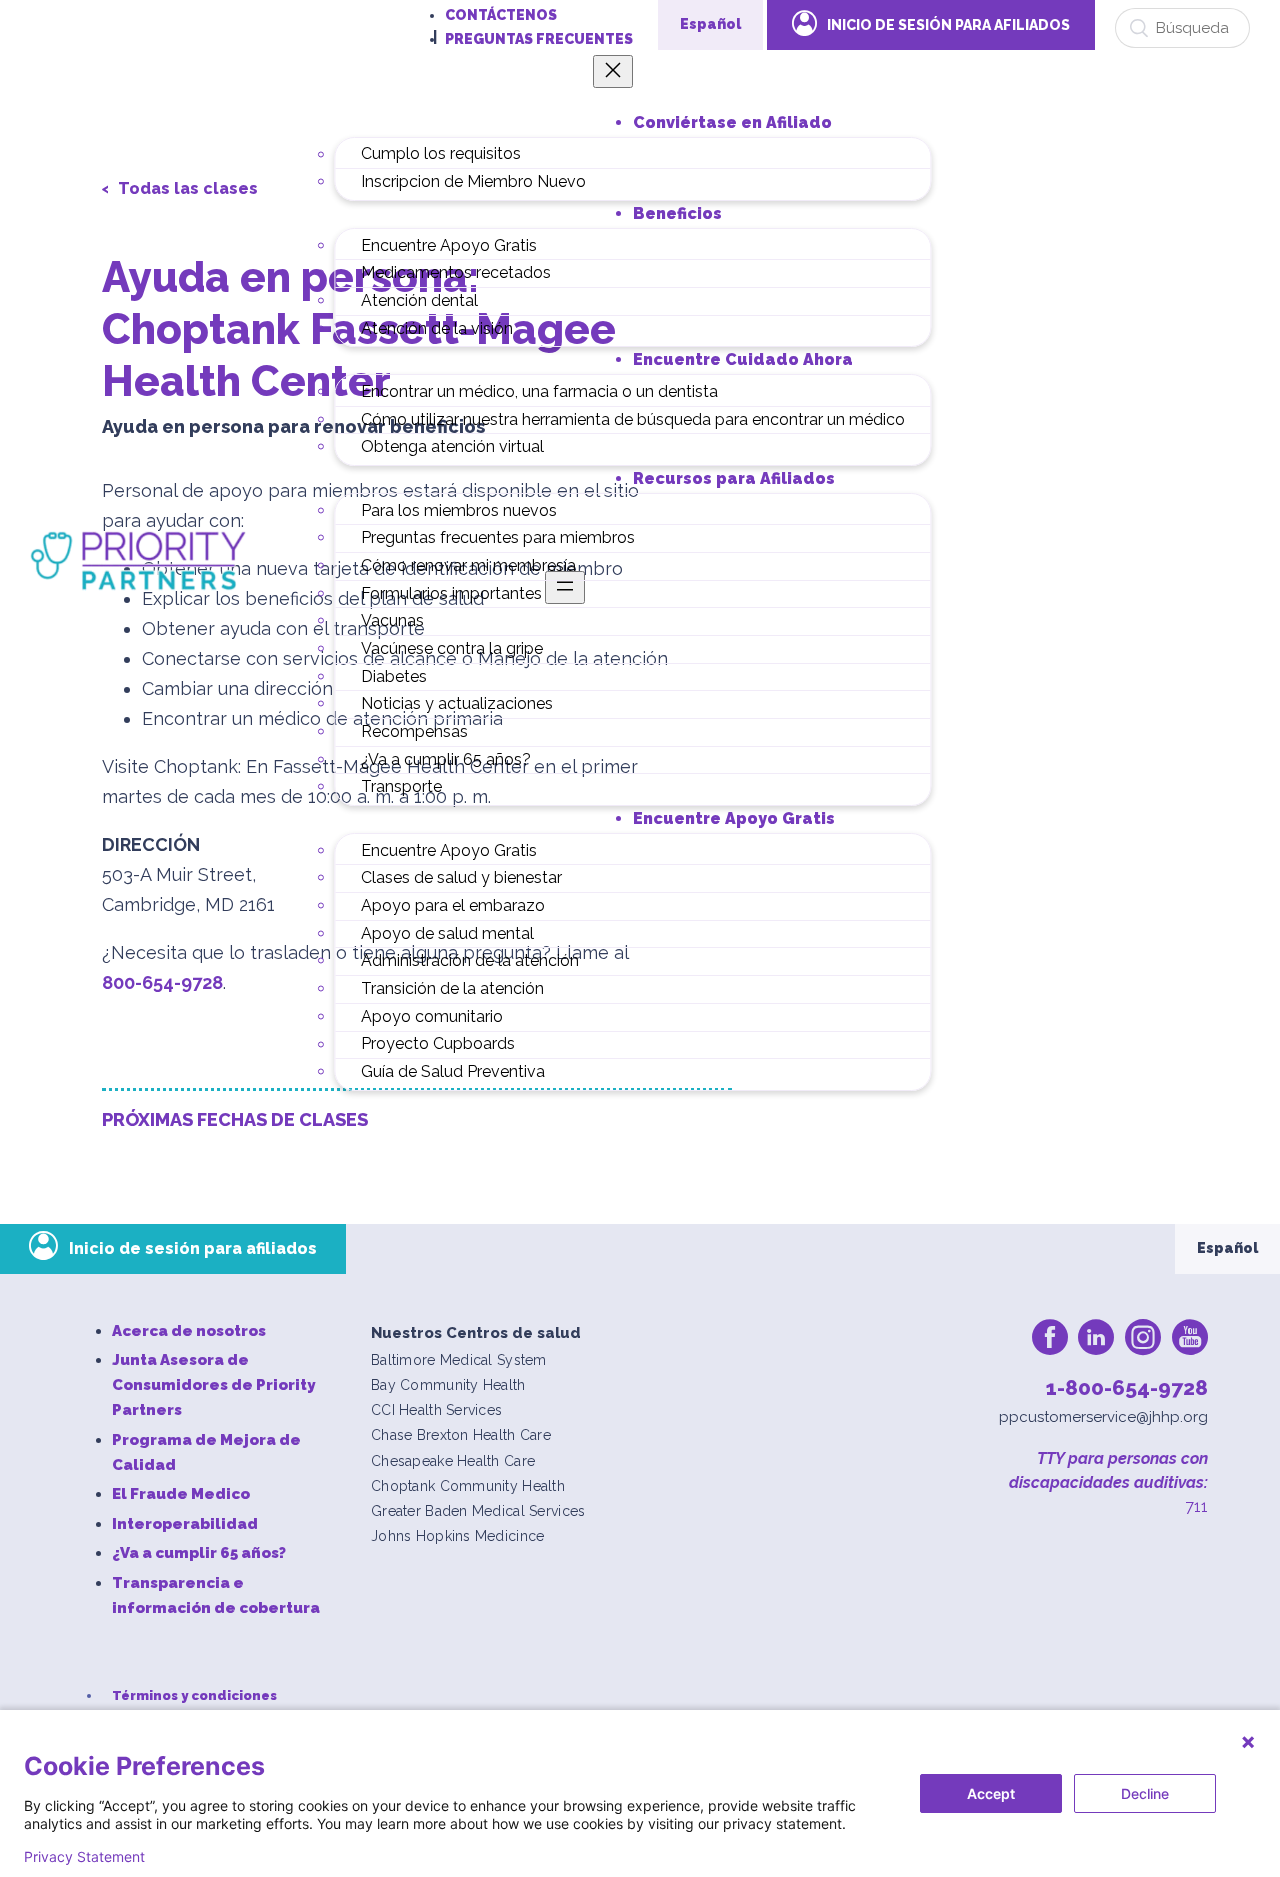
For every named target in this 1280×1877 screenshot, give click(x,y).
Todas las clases (186, 188)
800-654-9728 (162, 982)
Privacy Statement (84, 1857)
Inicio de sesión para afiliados (193, 1248)
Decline (1145, 1793)
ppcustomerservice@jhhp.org (1103, 1417)
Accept (991, 1793)
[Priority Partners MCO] (138, 560)
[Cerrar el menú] (613, 71)
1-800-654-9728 (1127, 1387)
